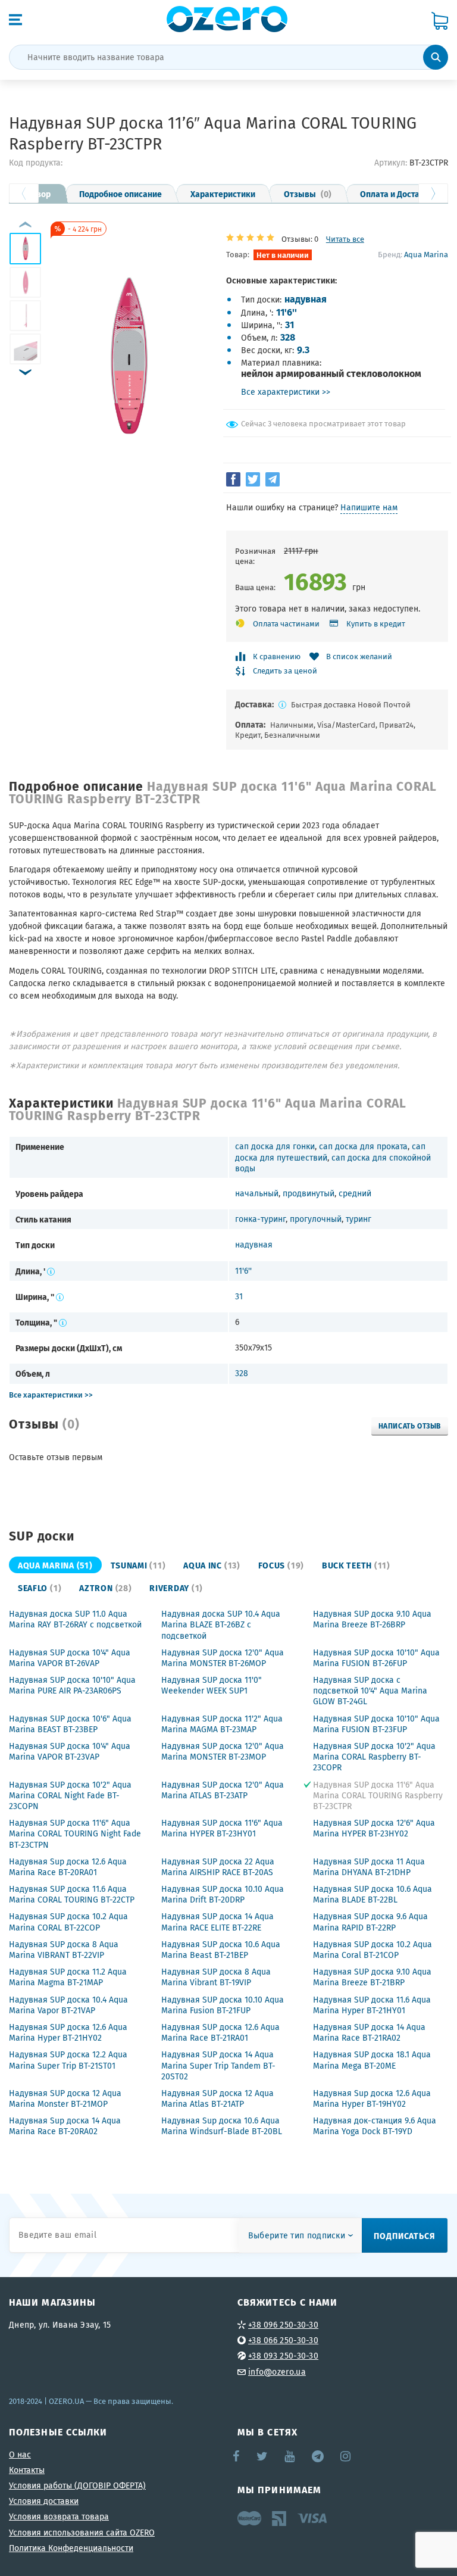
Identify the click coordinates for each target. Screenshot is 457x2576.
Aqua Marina (426, 254)
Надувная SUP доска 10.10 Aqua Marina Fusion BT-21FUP (223, 2005)
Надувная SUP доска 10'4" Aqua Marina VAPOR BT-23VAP (70, 1751)
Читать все (345, 239)
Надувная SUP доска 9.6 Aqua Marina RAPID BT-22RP (370, 1922)
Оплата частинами (286, 624)
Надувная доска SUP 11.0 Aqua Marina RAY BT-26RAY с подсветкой (75, 1619)
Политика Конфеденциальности (71, 2548)
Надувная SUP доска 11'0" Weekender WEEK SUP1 (212, 1685)
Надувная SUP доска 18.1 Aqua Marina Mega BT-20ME (372, 2060)
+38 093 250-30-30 (283, 2356)
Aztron (105, 1588)
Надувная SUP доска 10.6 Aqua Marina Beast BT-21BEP (221, 1950)
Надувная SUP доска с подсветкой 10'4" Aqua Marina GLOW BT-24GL (370, 1691)
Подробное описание (120, 194)
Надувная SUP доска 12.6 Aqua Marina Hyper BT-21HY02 (68, 2032)
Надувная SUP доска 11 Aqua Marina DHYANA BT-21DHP (369, 1867)
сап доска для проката (363, 1146)
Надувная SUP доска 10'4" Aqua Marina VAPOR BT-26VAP (70, 1658)
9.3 (303, 349)
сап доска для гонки (275, 1146)
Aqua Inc (212, 1565)
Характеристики (223, 194)
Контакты (27, 2470)
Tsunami (138, 1565)
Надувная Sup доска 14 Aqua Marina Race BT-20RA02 (65, 2126)
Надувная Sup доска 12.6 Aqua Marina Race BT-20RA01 (68, 1867)
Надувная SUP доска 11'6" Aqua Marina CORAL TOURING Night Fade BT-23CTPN (75, 1833)
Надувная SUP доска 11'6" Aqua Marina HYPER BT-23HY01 (222, 1828)
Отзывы (308, 194)
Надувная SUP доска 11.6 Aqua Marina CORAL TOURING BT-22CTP (72, 1894)
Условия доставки (44, 2501)
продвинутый (309, 1193)
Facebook (237, 2456)
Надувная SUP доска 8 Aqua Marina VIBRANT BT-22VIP (64, 1950)
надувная (306, 299)
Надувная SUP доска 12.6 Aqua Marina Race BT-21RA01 (220, 2032)
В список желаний (359, 657)
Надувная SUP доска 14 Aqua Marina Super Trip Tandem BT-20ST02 (218, 2065)
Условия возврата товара (59, 2516)
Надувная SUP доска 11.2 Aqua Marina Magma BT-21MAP (68, 1977)
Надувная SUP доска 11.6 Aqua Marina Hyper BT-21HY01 (372, 2005)
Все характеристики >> (286, 392)
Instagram (346, 2456)
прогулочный (316, 1219)
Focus (281, 1565)
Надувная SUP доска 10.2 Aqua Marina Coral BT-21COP (373, 1950)
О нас (20, 2455)
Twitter (263, 2456)
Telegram (319, 2456)
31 (289, 324)
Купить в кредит (376, 624)
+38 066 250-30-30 (283, 2340)
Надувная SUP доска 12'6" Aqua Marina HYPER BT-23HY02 (374, 1828)
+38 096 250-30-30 (283, 2325)
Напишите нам (369, 507)
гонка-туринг (260, 1219)
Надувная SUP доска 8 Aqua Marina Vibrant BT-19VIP (216, 1977)
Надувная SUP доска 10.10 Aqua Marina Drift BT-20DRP (223, 1894)
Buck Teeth (356, 1565)
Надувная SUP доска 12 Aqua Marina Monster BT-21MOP (65, 2098)
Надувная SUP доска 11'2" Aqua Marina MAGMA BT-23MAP (222, 1724)
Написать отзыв (410, 1426)
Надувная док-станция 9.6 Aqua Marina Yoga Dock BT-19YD (375, 2126)
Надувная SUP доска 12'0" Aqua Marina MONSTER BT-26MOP (223, 1658)
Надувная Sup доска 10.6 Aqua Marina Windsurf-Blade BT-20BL (222, 2126)
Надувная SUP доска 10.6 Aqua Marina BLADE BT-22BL (373, 1894)
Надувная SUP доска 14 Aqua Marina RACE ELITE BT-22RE (217, 1922)
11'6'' (287, 312)
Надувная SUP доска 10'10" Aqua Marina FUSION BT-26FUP (376, 1658)
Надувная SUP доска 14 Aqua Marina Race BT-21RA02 (369, 2032)
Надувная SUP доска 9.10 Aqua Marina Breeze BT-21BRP (372, 1977)
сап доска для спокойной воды (333, 1163)
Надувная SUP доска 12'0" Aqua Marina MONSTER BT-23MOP (223, 1751)
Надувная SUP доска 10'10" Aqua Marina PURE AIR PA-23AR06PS (72, 1685)
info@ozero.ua (277, 2372)
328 (288, 337)
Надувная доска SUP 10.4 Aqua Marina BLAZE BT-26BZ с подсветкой (221, 1624)
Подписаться (405, 2235)
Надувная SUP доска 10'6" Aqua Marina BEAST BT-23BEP (70, 1724)
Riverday (176, 1588)
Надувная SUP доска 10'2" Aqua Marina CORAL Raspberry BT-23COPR (374, 1757)
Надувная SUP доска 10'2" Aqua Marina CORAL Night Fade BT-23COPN (70, 1795)
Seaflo (40, 1588)
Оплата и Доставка (397, 194)
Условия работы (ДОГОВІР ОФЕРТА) (77, 2485)
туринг (359, 1219)
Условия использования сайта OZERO (82, 2533)
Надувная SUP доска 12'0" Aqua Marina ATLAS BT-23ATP (223, 1790)
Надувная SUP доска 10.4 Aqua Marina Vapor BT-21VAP (68, 2005)
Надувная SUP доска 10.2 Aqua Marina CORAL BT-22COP (68, 1922)
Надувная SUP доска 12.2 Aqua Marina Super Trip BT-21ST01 (68, 2060)
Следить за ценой (285, 671)
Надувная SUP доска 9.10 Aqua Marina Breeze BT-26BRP (372, 1619)
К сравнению (277, 657)
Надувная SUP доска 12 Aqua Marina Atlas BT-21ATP (217, 2098)
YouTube (290, 2456)
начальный (257, 1193)
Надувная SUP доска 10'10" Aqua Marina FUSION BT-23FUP (376, 1724)
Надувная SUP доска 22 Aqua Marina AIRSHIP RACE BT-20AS (218, 1867)
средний (355, 1193)
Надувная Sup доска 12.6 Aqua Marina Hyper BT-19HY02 (372, 2098)
